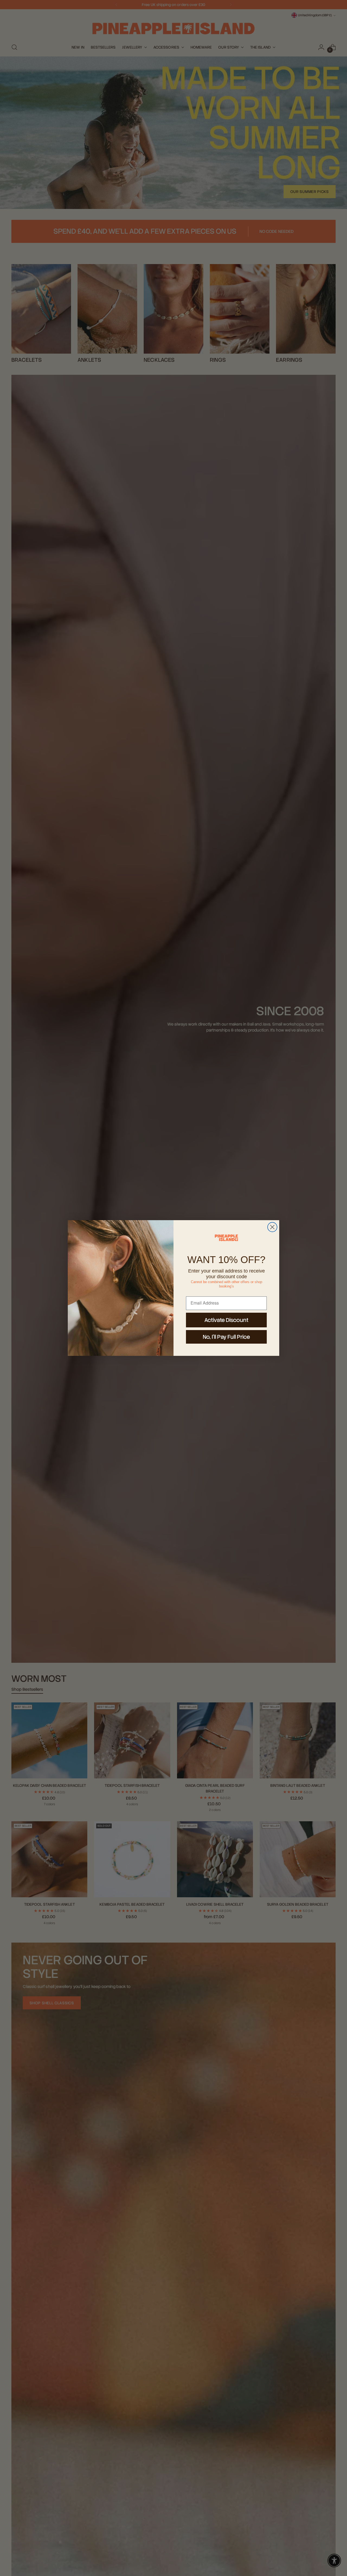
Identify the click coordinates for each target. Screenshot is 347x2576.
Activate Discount (226, 1320)
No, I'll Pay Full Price (226, 1337)
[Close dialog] (272, 1227)
